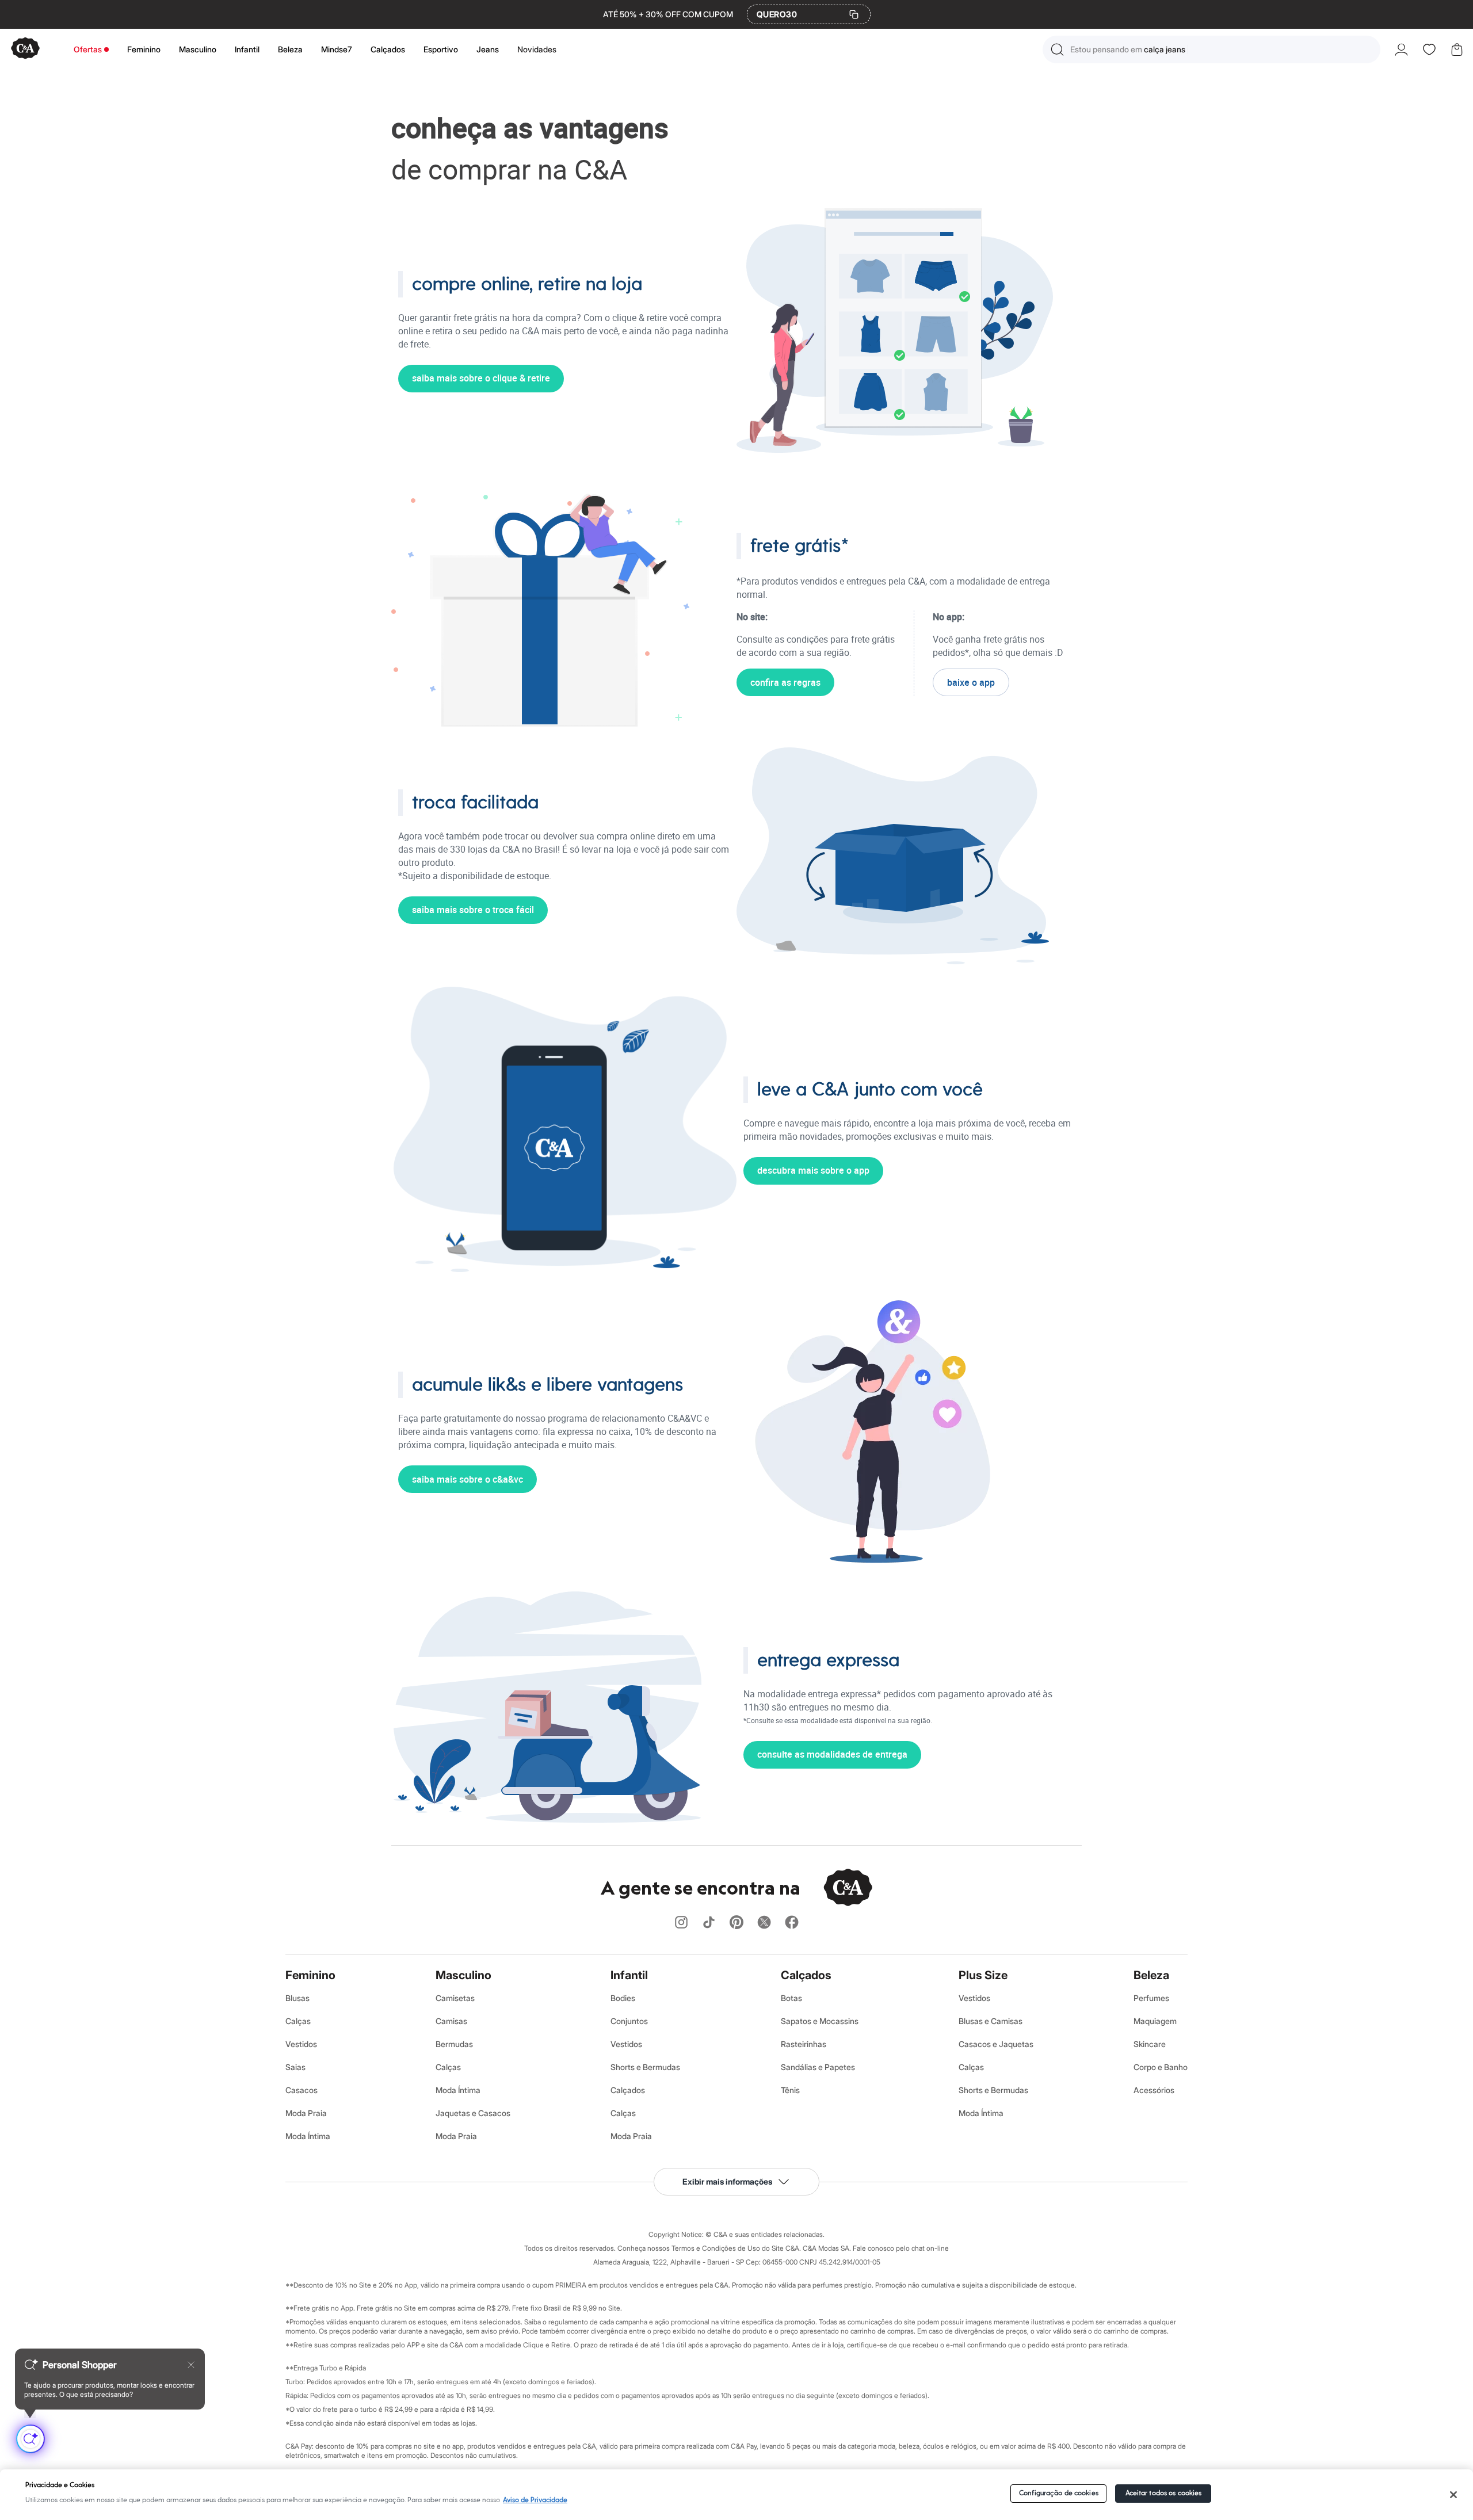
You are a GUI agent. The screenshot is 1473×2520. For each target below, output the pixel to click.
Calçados (388, 49)
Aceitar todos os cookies (1164, 2493)
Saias (295, 2067)
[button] (1211, 49)
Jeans (488, 49)
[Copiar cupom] (854, 14)
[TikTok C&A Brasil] (709, 1923)
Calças (298, 2021)
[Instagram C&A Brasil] (681, 1923)
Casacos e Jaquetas (996, 2044)
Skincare (1150, 2044)
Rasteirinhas (804, 2044)
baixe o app (971, 682)
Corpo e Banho (1161, 2067)
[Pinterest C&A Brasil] (736, 1923)
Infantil (247, 49)
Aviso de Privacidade (535, 2500)
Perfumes (1151, 1998)
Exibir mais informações (727, 2181)
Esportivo (441, 49)
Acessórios (1154, 2090)
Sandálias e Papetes (818, 2067)
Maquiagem (1155, 2021)
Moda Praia (306, 2113)
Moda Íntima (308, 2136)
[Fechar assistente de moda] (191, 2365)
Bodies (623, 1998)
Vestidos (301, 2044)
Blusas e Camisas (991, 2021)
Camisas (451, 2021)
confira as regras (785, 682)
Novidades (537, 49)
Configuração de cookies (1059, 2493)
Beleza (290, 49)
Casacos (302, 2090)
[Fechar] (1454, 2495)
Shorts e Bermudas (645, 2067)
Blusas (297, 1998)
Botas (791, 1998)
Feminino (144, 49)
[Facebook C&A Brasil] (792, 1923)
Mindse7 (337, 49)
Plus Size (983, 1975)
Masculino (198, 49)
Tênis (790, 2090)
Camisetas (455, 1998)
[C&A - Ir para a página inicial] (25, 49)
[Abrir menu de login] (1401, 49)
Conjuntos (629, 2021)
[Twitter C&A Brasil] (764, 1923)
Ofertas (88, 49)
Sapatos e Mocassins (820, 2021)
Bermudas (454, 2044)
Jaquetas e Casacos (473, 2113)
